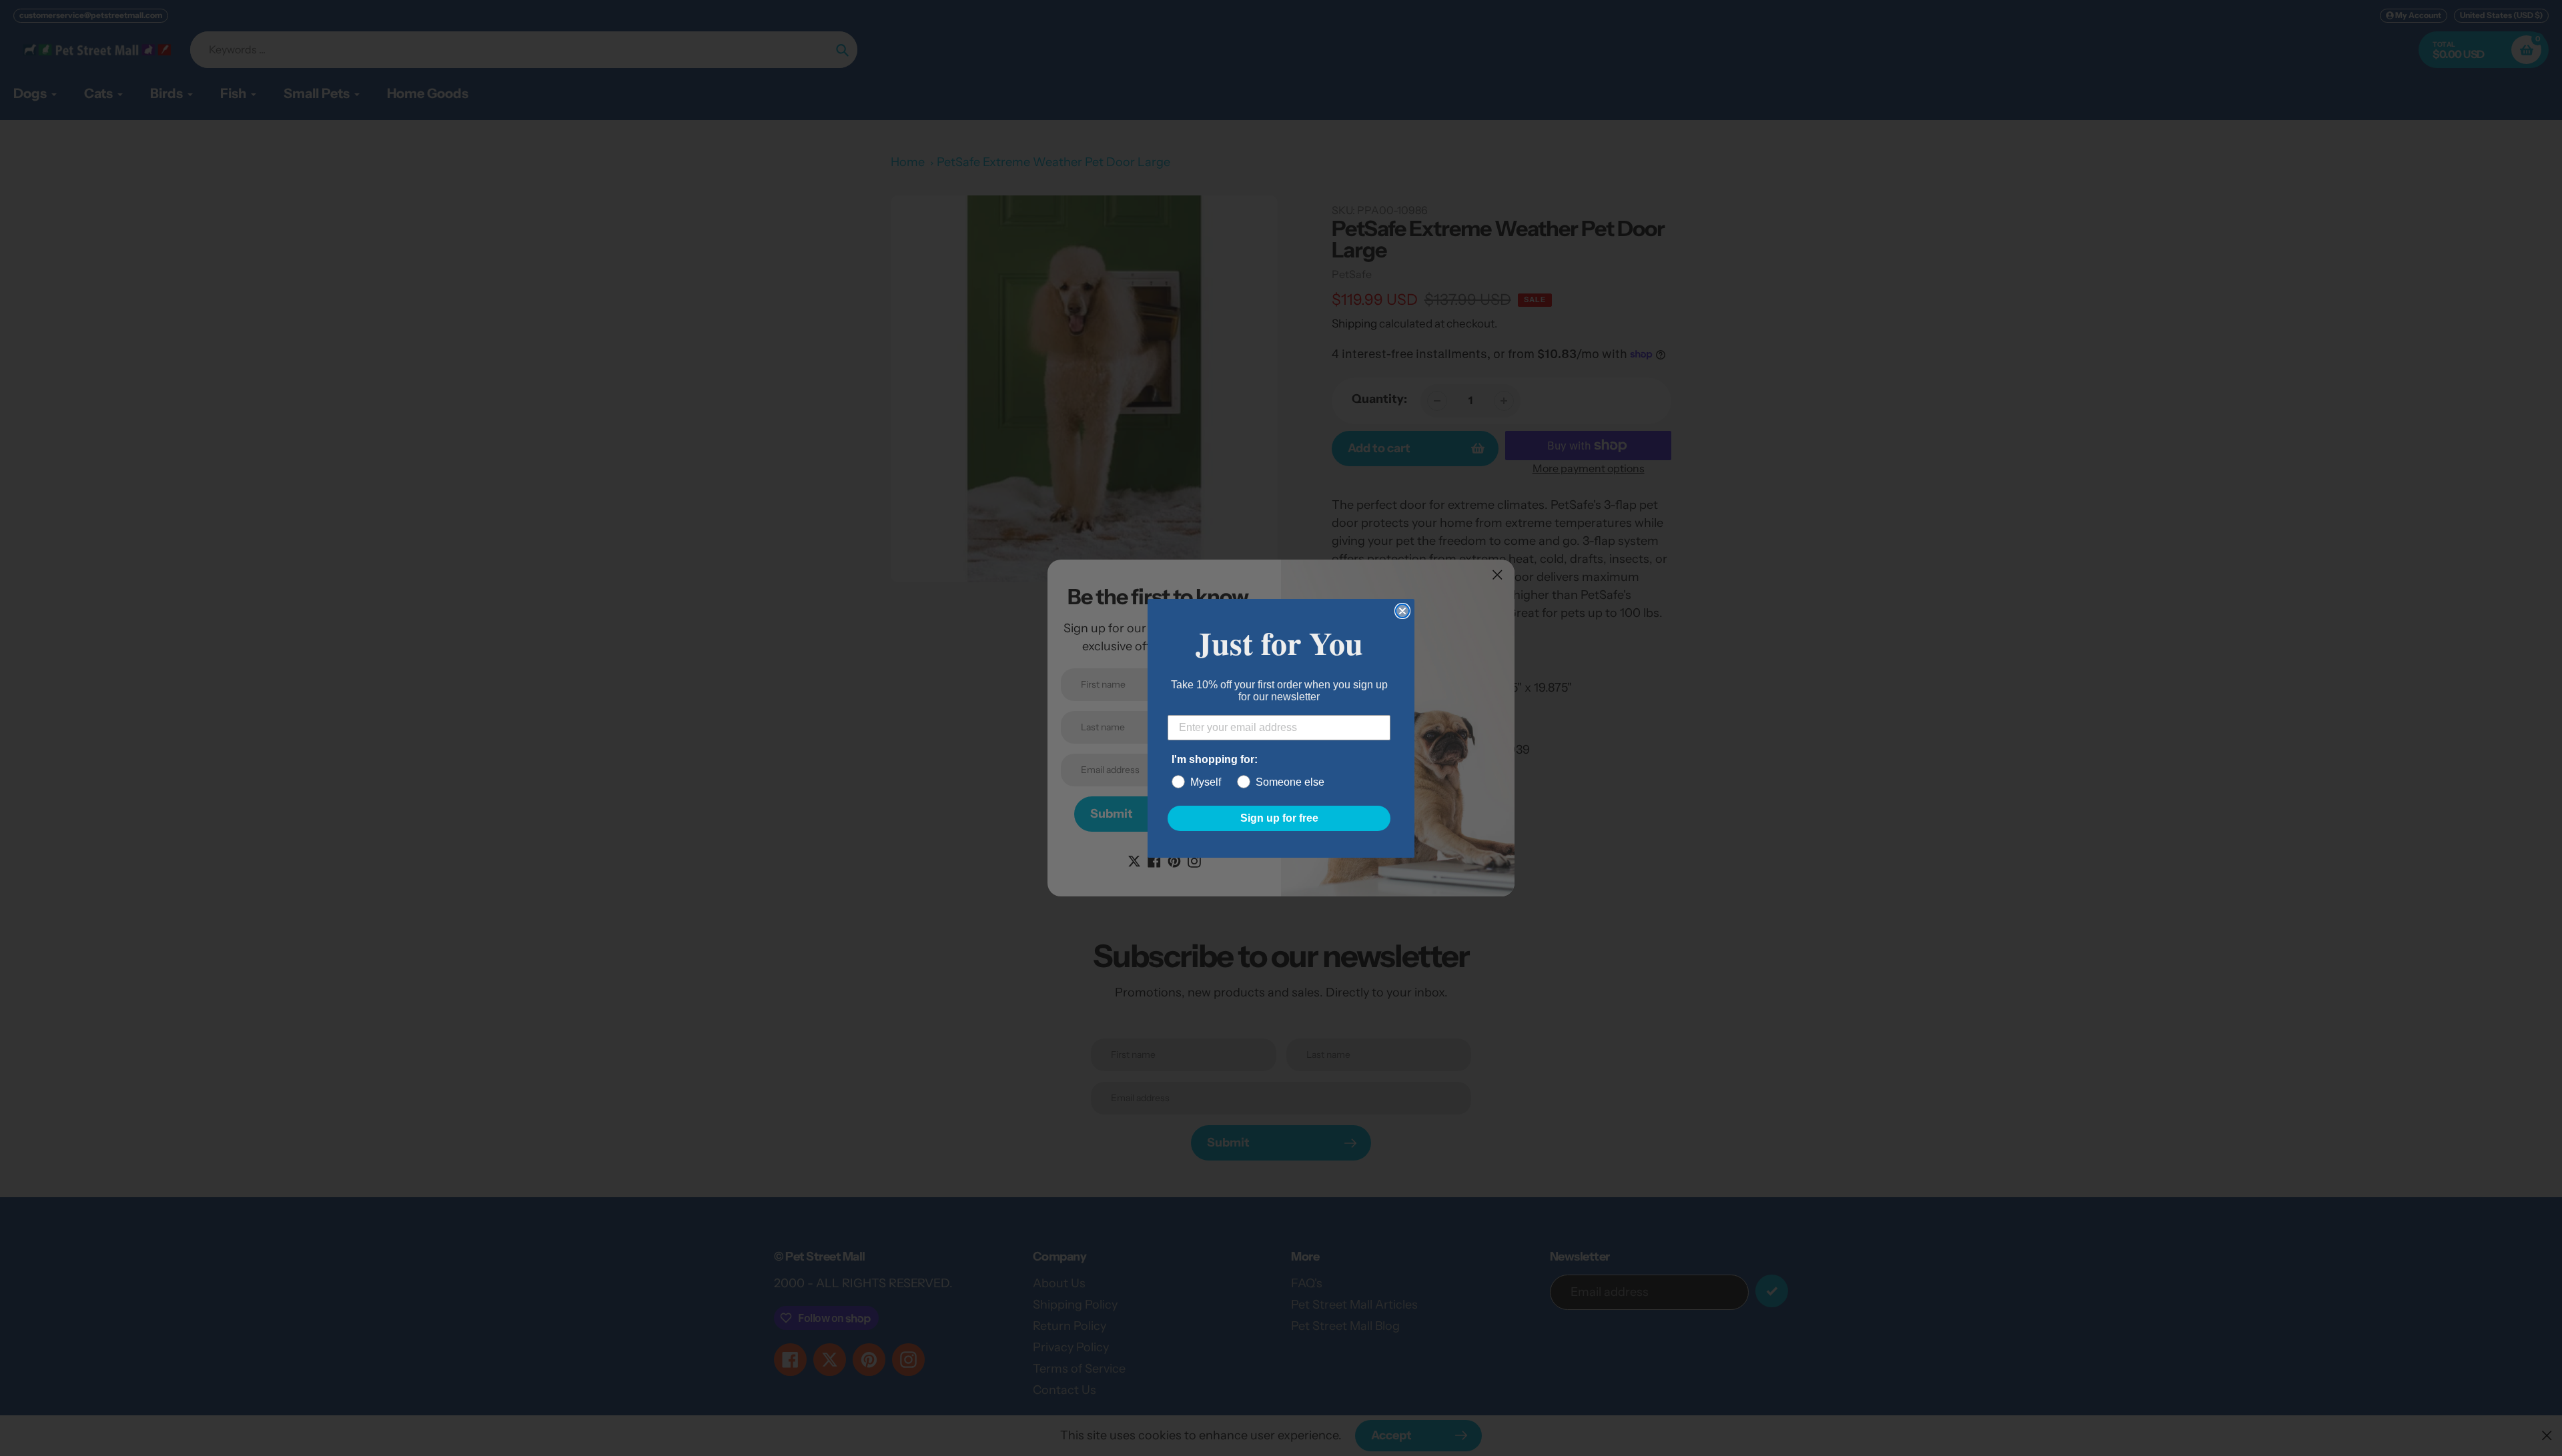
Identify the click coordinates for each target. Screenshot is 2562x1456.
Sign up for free (1279, 818)
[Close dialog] (1402, 611)
